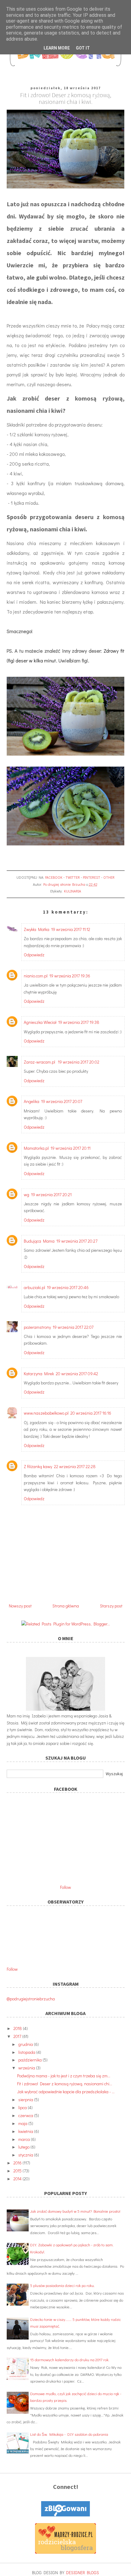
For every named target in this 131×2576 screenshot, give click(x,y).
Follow (65, 1887)
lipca (23, 2107)
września (27, 2068)
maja (23, 2123)
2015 (18, 2171)
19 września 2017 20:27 (77, 1241)
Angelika (32, 1101)
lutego (24, 2147)
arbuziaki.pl (34, 1287)
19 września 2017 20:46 (68, 1287)
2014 (18, 2179)
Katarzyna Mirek (39, 1374)
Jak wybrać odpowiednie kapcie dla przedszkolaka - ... (66, 2092)
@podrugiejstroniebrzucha (31, 1999)
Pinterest (92, 877)
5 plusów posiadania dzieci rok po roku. (62, 2285)
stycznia (26, 2155)
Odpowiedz (34, 955)
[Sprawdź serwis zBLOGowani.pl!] (65, 2515)
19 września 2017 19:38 (79, 1022)
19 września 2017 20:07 (62, 1101)
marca (25, 2139)
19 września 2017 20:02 (79, 1062)
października (30, 2060)
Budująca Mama (39, 1241)
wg (27, 1195)
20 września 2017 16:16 (91, 1413)
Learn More (57, 48)
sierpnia (26, 2100)
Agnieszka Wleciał (40, 1022)
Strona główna (66, 1606)
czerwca (26, 2115)
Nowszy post (20, 1606)
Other (109, 877)
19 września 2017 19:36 (70, 976)
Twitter (73, 877)
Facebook (54, 877)
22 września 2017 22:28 (75, 1466)
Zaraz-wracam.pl (40, 1062)
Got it (83, 48)
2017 (18, 2036)
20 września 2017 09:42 (77, 1374)
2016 (18, 2163)
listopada (27, 2052)
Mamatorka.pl (36, 1148)
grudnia (26, 2044)
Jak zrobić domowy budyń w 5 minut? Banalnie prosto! (75, 2211)
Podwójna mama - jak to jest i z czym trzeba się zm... (64, 2076)
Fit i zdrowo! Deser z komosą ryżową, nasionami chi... (65, 2084)
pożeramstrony (37, 1327)
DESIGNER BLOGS (83, 2572)
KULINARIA (73, 891)
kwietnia (26, 2131)
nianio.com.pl (36, 976)
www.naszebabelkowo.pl (46, 1413)
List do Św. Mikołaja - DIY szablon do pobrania (69, 2434)
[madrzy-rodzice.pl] (65, 2552)
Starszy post (111, 1606)
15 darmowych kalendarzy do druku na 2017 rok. (70, 2360)
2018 (18, 2028)
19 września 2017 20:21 (51, 1195)
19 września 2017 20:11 (71, 1148)
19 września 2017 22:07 (73, 1327)
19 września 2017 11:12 (71, 929)
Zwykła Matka (37, 929)
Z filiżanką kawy (38, 1466)
